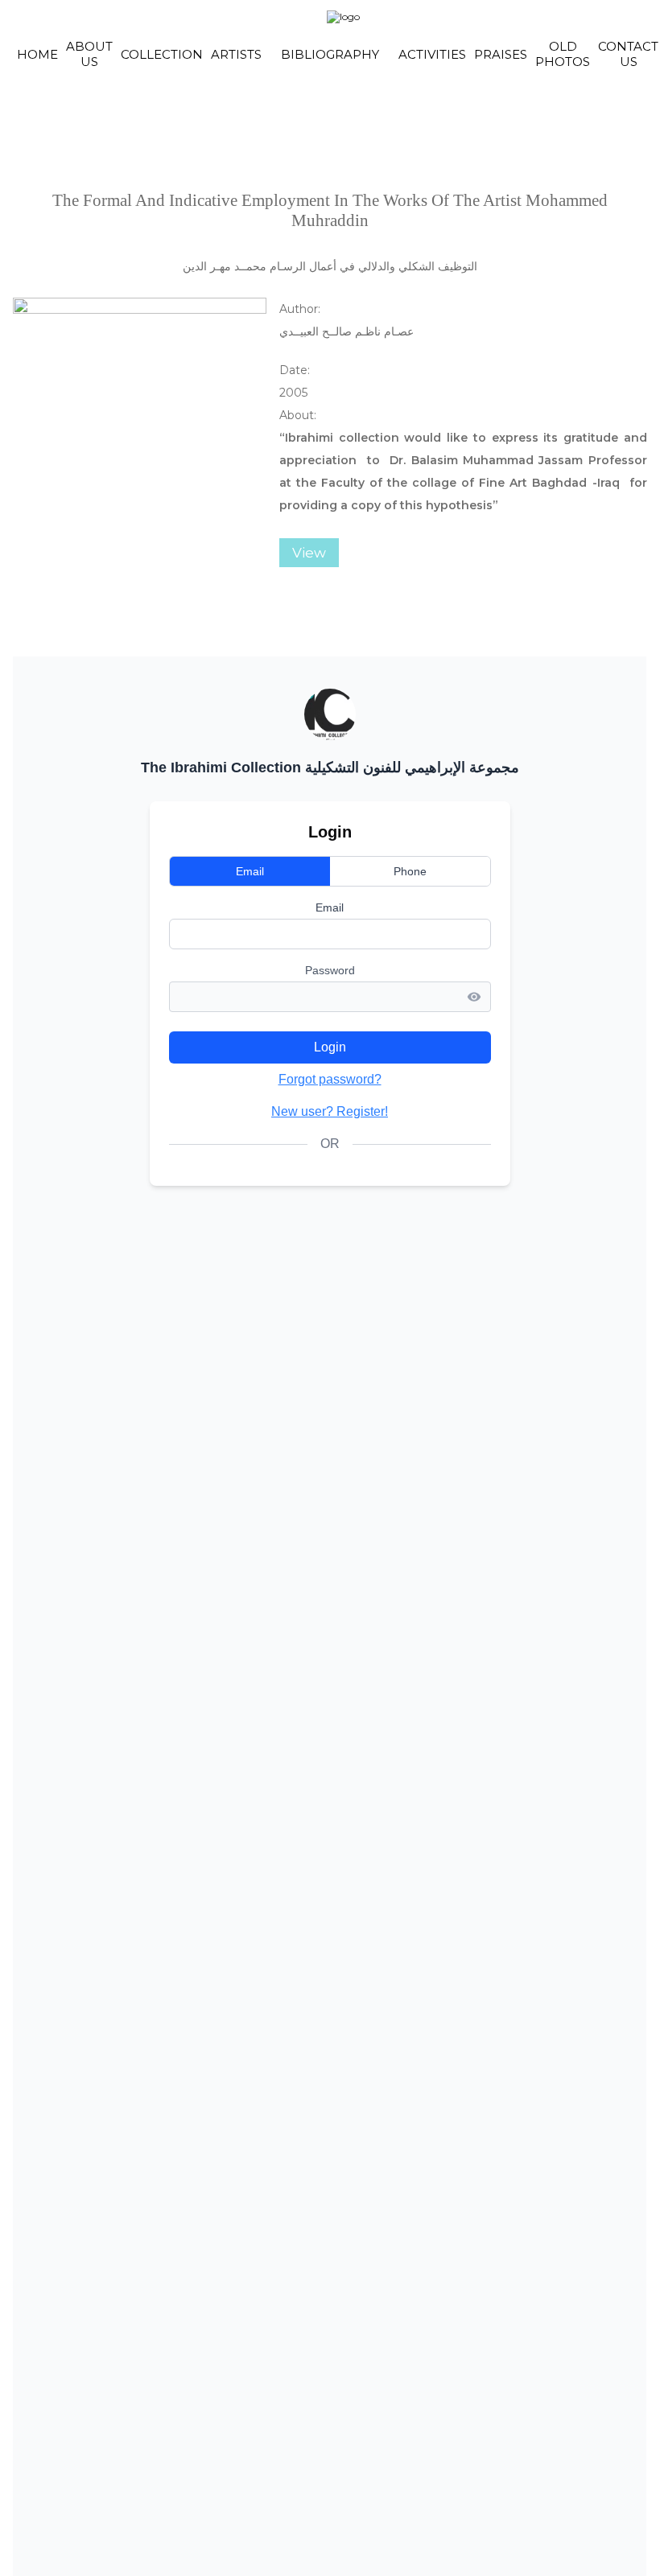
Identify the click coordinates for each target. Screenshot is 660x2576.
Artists (236, 54)
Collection (162, 54)
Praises (501, 54)
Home (37, 54)
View (309, 553)
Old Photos (563, 54)
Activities (432, 54)
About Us (89, 54)
